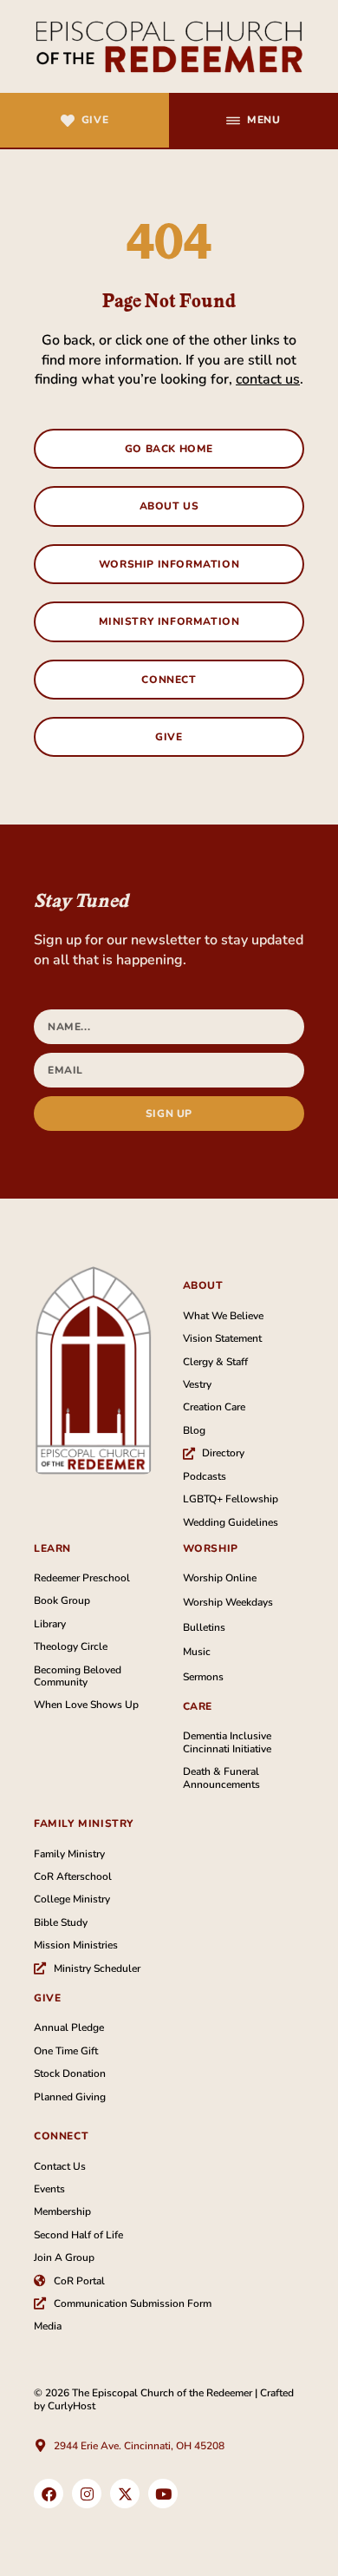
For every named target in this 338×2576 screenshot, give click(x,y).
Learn (52, 1548)
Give (95, 120)
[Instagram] (87, 2494)
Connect (61, 2136)
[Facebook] (49, 2494)
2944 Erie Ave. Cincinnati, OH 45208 (139, 2446)
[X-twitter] (125, 2494)
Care (198, 1706)
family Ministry (84, 1824)
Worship (211, 1548)
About (203, 1285)
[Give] (68, 121)
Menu (263, 120)
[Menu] (233, 121)
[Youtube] (163, 2494)
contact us (268, 379)
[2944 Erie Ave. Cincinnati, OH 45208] (40, 2445)
